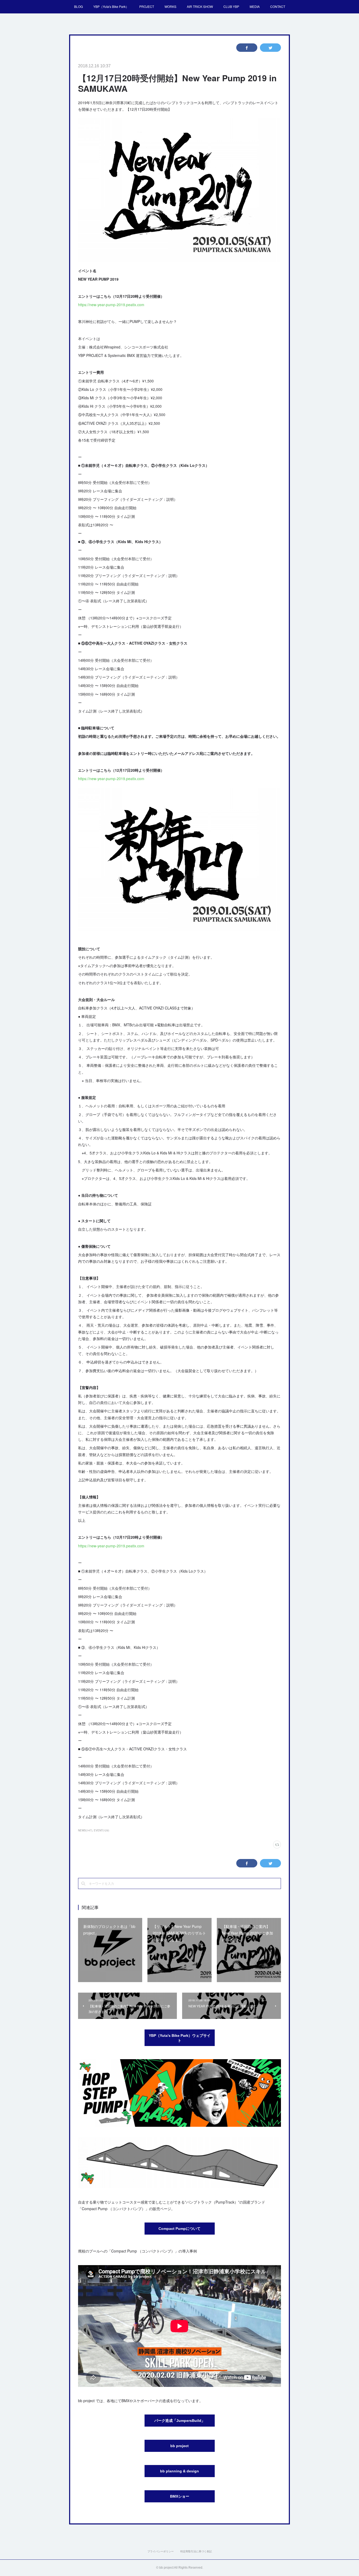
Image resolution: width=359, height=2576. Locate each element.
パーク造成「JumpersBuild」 (180, 2421)
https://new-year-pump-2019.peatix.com (111, 305)
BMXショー (180, 2496)
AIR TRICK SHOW (200, 6)
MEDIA (255, 6)
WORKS (170, 6)
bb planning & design (179, 2471)
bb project (179, 2446)
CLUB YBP (231, 6)
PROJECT (147, 6)
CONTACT (278, 6)
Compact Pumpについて (179, 2229)
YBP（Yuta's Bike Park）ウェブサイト (180, 2038)
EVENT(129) (101, 1830)
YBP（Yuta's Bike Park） (111, 6)
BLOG (78, 6)
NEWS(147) (85, 1830)
